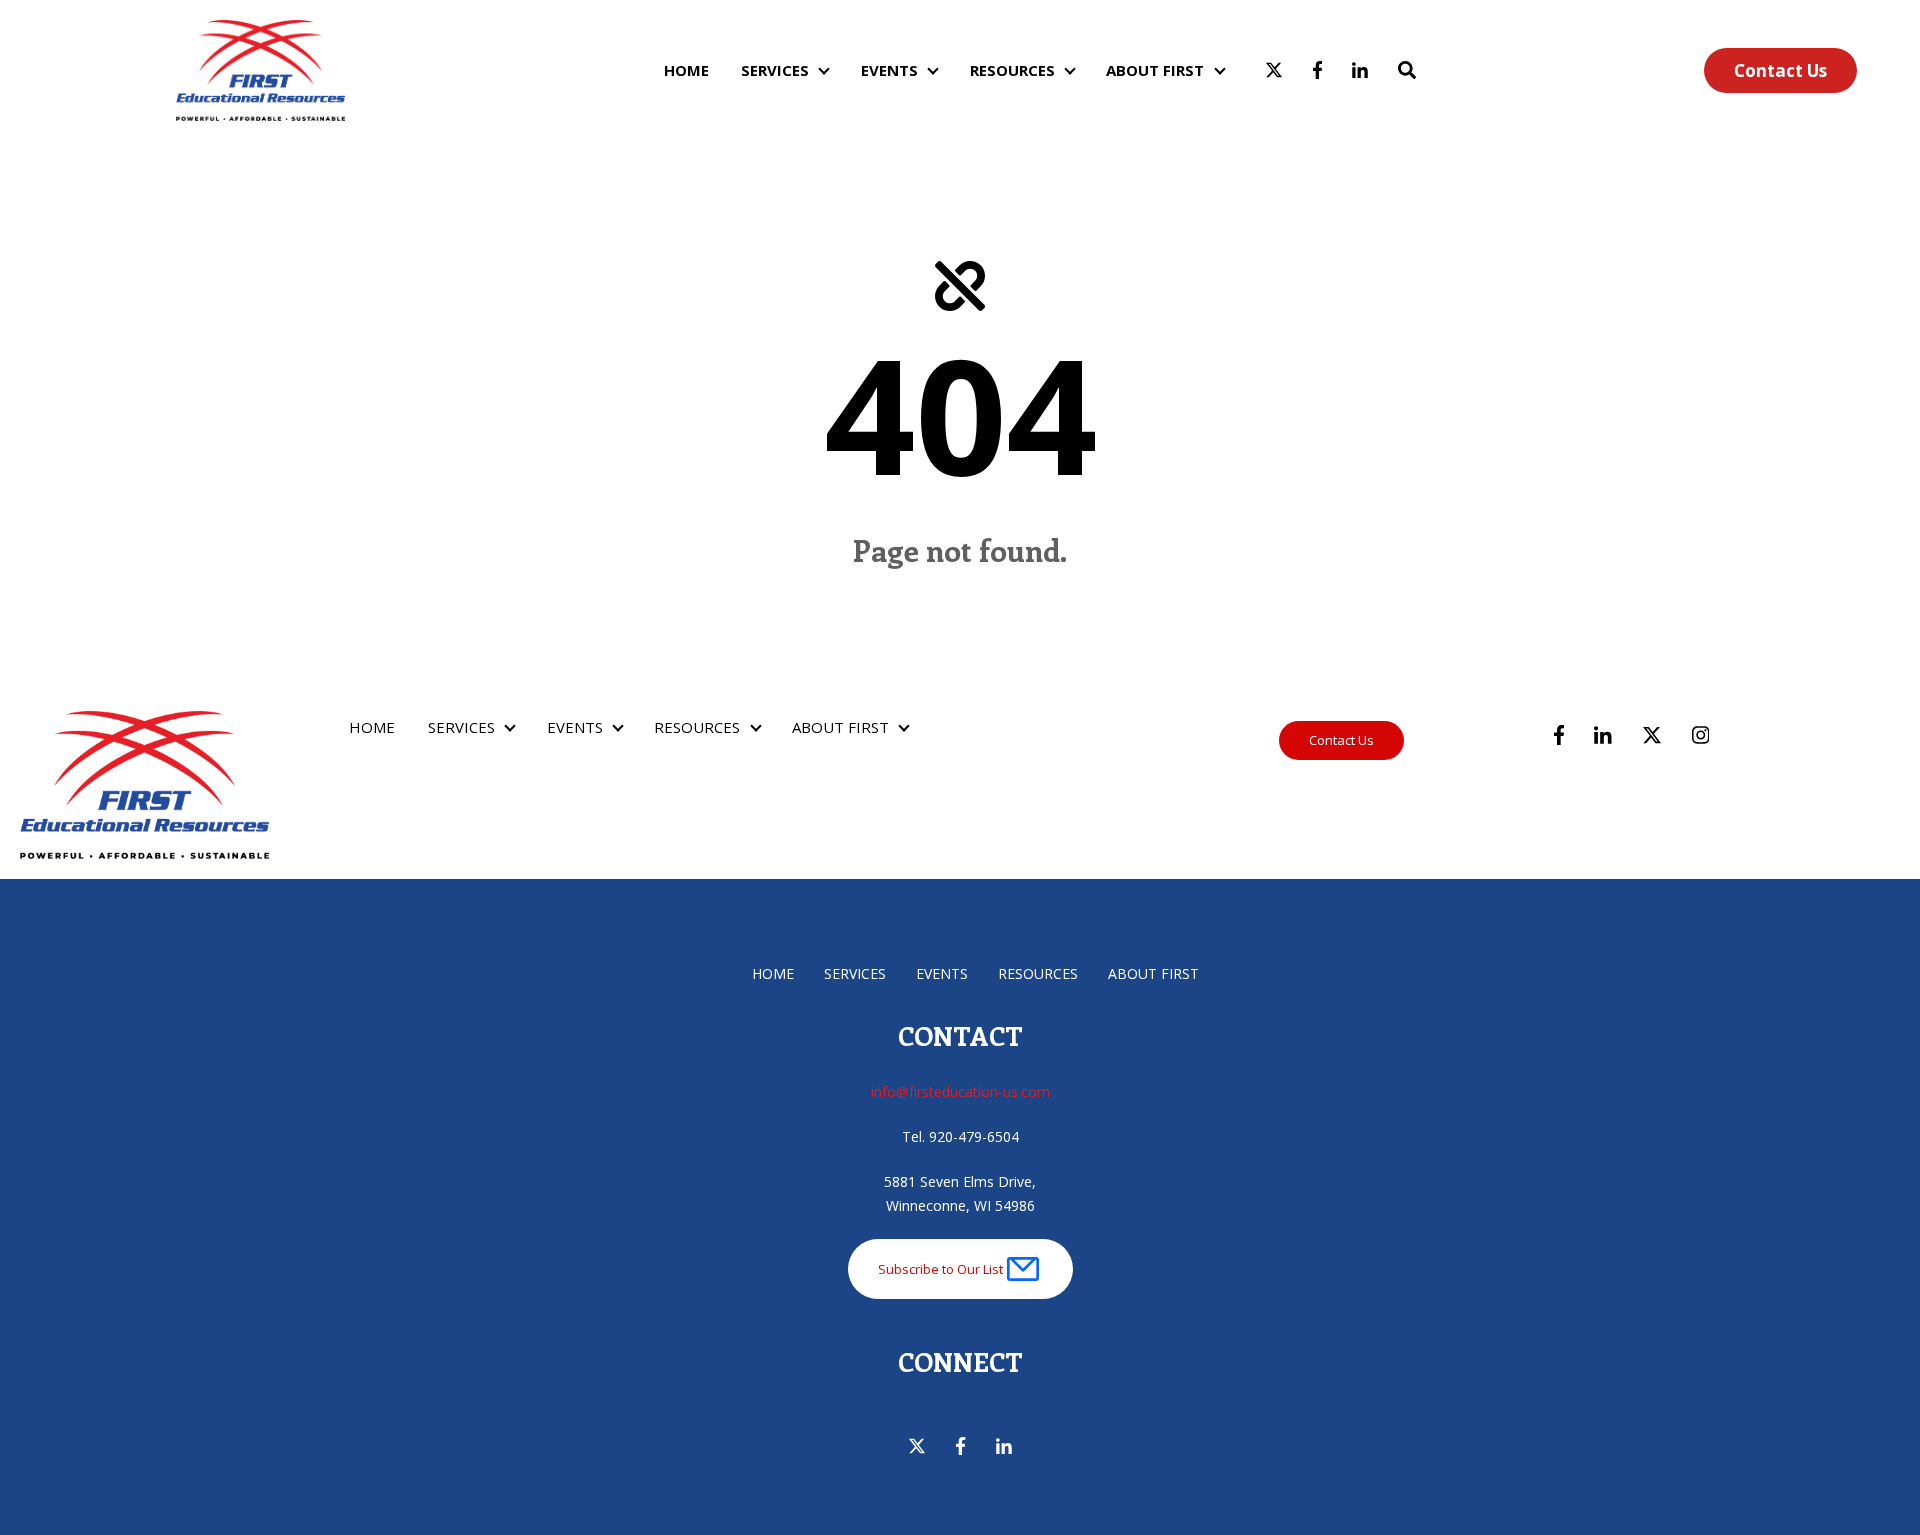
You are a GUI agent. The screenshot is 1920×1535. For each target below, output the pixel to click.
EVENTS (889, 70)
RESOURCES (1012, 70)
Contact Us (1780, 70)
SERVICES (775, 70)
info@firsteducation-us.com (960, 1091)
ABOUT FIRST (1155, 70)
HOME (686, 70)
